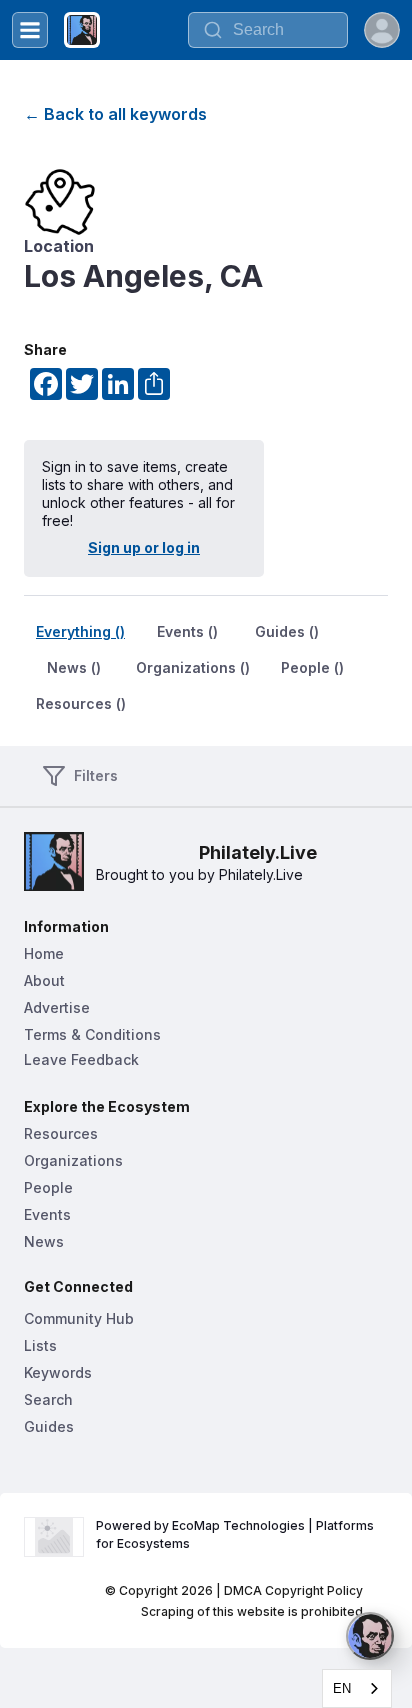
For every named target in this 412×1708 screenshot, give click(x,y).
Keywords (58, 1372)
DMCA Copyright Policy (293, 1590)
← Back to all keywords (115, 114)
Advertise (57, 1007)
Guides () (287, 631)
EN (342, 1688)
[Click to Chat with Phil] (370, 1636)
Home (44, 953)
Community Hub (79, 1318)
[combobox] (268, 30)
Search (48, 1399)
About (44, 980)
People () (312, 667)
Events (47, 1214)
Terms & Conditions (92, 1034)
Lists (40, 1345)
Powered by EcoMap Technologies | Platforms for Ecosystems (236, 1534)
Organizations (73, 1160)
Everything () (80, 631)
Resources (61, 1133)
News (44, 1241)
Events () (187, 631)
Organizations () (193, 667)
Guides (49, 1426)
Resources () (81, 703)
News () (74, 667)
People (48, 1187)
